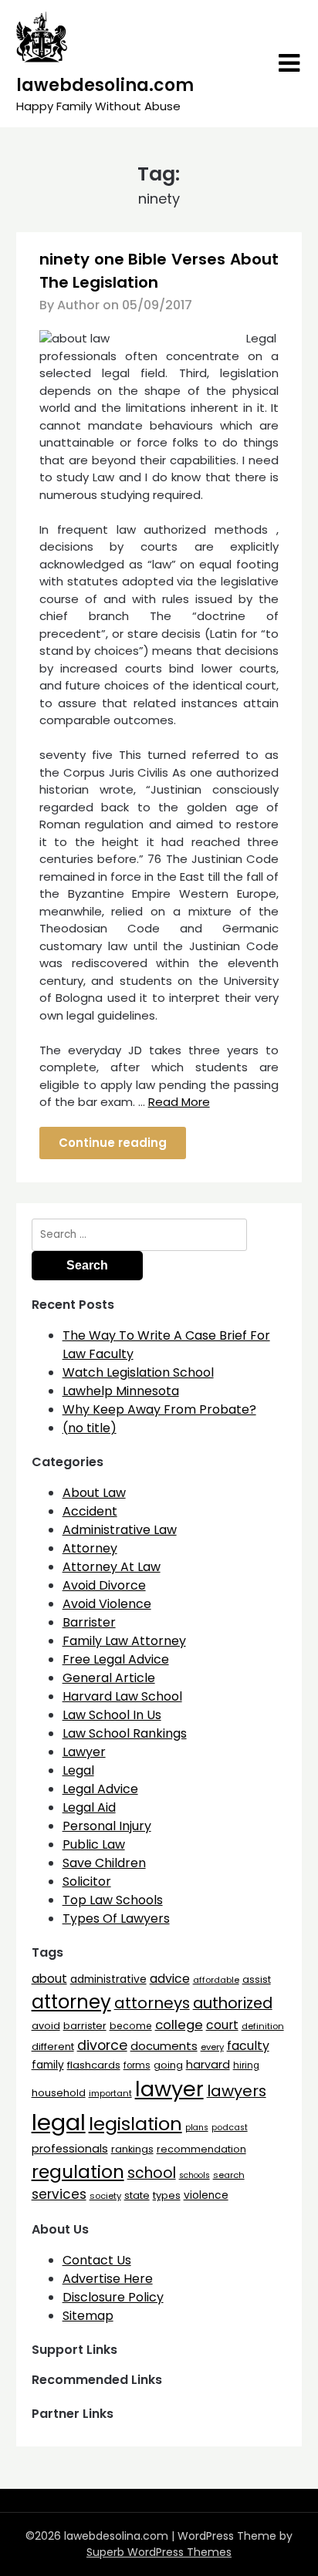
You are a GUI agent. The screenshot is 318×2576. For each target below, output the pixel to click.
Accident (90, 1511)
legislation (135, 2124)
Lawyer (84, 1752)
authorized (233, 2003)
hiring (246, 2065)
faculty (248, 2046)
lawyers (237, 2091)
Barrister (89, 1622)
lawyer (169, 2089)
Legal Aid (89, 1807)
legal (59, 2122)
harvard (208, 2065)
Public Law (94, 1844)
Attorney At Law (112, 1567)
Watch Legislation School (138, 1372)
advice (170, 1979)
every (212, 2047)
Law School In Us (112, 1715)
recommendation (201, 2149)
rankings (132, 2149)
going (168, 2065)
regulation (78, 2171)
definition (263, 2026)
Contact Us (97, 2260)
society (105, 2196)
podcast (230, 2128)
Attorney (90, 1548)
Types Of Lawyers (116, 1919)
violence (206, 2195)
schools (195, 2175)
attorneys (152, 2003)
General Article (109, 1678)
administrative (108, 1979)
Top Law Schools (113, 1900)
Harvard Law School (122, 1696)
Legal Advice (100, 1789)
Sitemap (88, 2316)
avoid (46, 2026)
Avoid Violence (107, 1604)
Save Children (104, 1863)
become (131, 2026)
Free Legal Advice (116, 1659)
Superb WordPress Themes (159, 2552)
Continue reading (113, 1143)
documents (164, 2046)
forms (137, 2065)
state (137, 2195)
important (110, 2093)
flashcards (94, 2065)
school (152, 2173)
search (229, 2175)
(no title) (90, 1428)
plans (197, 2128)
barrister (85, 2026)
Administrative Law (120, 1530)
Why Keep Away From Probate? (159, 1409)
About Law (94, 1493)
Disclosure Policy (113, 2297)
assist (257, 1979)
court (222, 2025)
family (48, 2065)
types (167, 2195)
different (53, 2047)
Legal (78, 1770)
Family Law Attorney (124, 1641)
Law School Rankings (125, 1733)
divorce (102, 2045)
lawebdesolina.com (105, 85)
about (49, 1979)
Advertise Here (108, 2279)
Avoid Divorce (104, 1585)
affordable (216, 1980)
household (59, 2093)
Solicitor (87, 1881)
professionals (70, 2149)
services (59, 2194)
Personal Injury (107, 1826)
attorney (71, 2002)
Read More (179, 1102)
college (179, 2025)
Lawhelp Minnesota (121, 1391)
